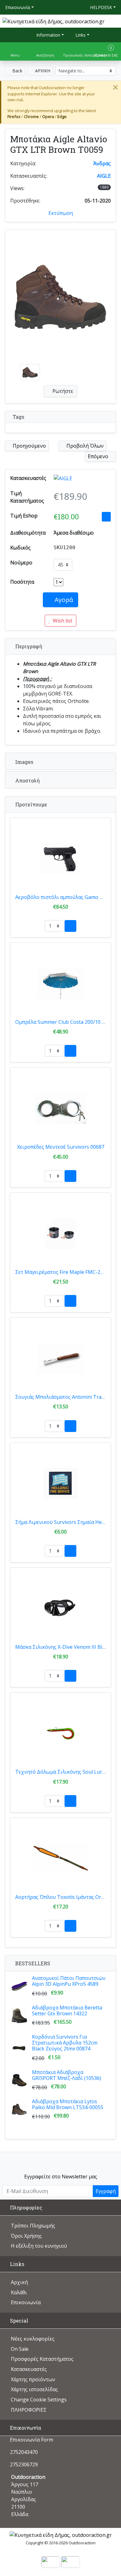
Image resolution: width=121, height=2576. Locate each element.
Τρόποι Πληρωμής (33, 2226)
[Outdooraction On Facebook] (61, 2161)
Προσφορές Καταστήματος (42, 2359)
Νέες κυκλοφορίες (33, 2339)
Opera (48, 116)
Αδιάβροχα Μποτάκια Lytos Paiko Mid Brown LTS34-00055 (68, 2104)
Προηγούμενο (29, 446)
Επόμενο (99, 456)
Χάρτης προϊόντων (33, 2379)
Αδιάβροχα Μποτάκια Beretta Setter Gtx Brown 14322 (67, 2011)
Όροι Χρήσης (26, 2236)
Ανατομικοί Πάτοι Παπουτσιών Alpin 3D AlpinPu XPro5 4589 (69, 1981)
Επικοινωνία (18, 7)
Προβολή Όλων (84, 446)
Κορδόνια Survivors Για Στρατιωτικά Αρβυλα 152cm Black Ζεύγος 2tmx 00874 (65, 2043)
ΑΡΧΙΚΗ (42, 71)
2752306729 (24, 2464)
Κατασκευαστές (29, 2369)
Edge (62, 116)
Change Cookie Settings (39, 2400)
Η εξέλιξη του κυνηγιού (39, 2246)
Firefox (14, 116)
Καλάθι (19, 2292)
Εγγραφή (106, 2191)
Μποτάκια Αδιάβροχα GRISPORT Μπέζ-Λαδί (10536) (67, 2075)
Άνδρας (102, 163)
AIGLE (104, 176)
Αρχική (19, 2282)
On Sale (20, 2349)
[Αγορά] (70, 926)
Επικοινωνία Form (31, 2440)
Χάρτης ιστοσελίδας (34, 2389)
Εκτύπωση (61, 213)
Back (17, 71)
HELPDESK (101, 7)
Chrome (31, 116)
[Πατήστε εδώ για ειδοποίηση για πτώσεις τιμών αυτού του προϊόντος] (106, 517)
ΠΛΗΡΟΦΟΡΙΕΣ (29, 2410)
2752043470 (24, 2452)
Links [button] (80, 35)
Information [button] (48, 35)
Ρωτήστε (62, 391)
